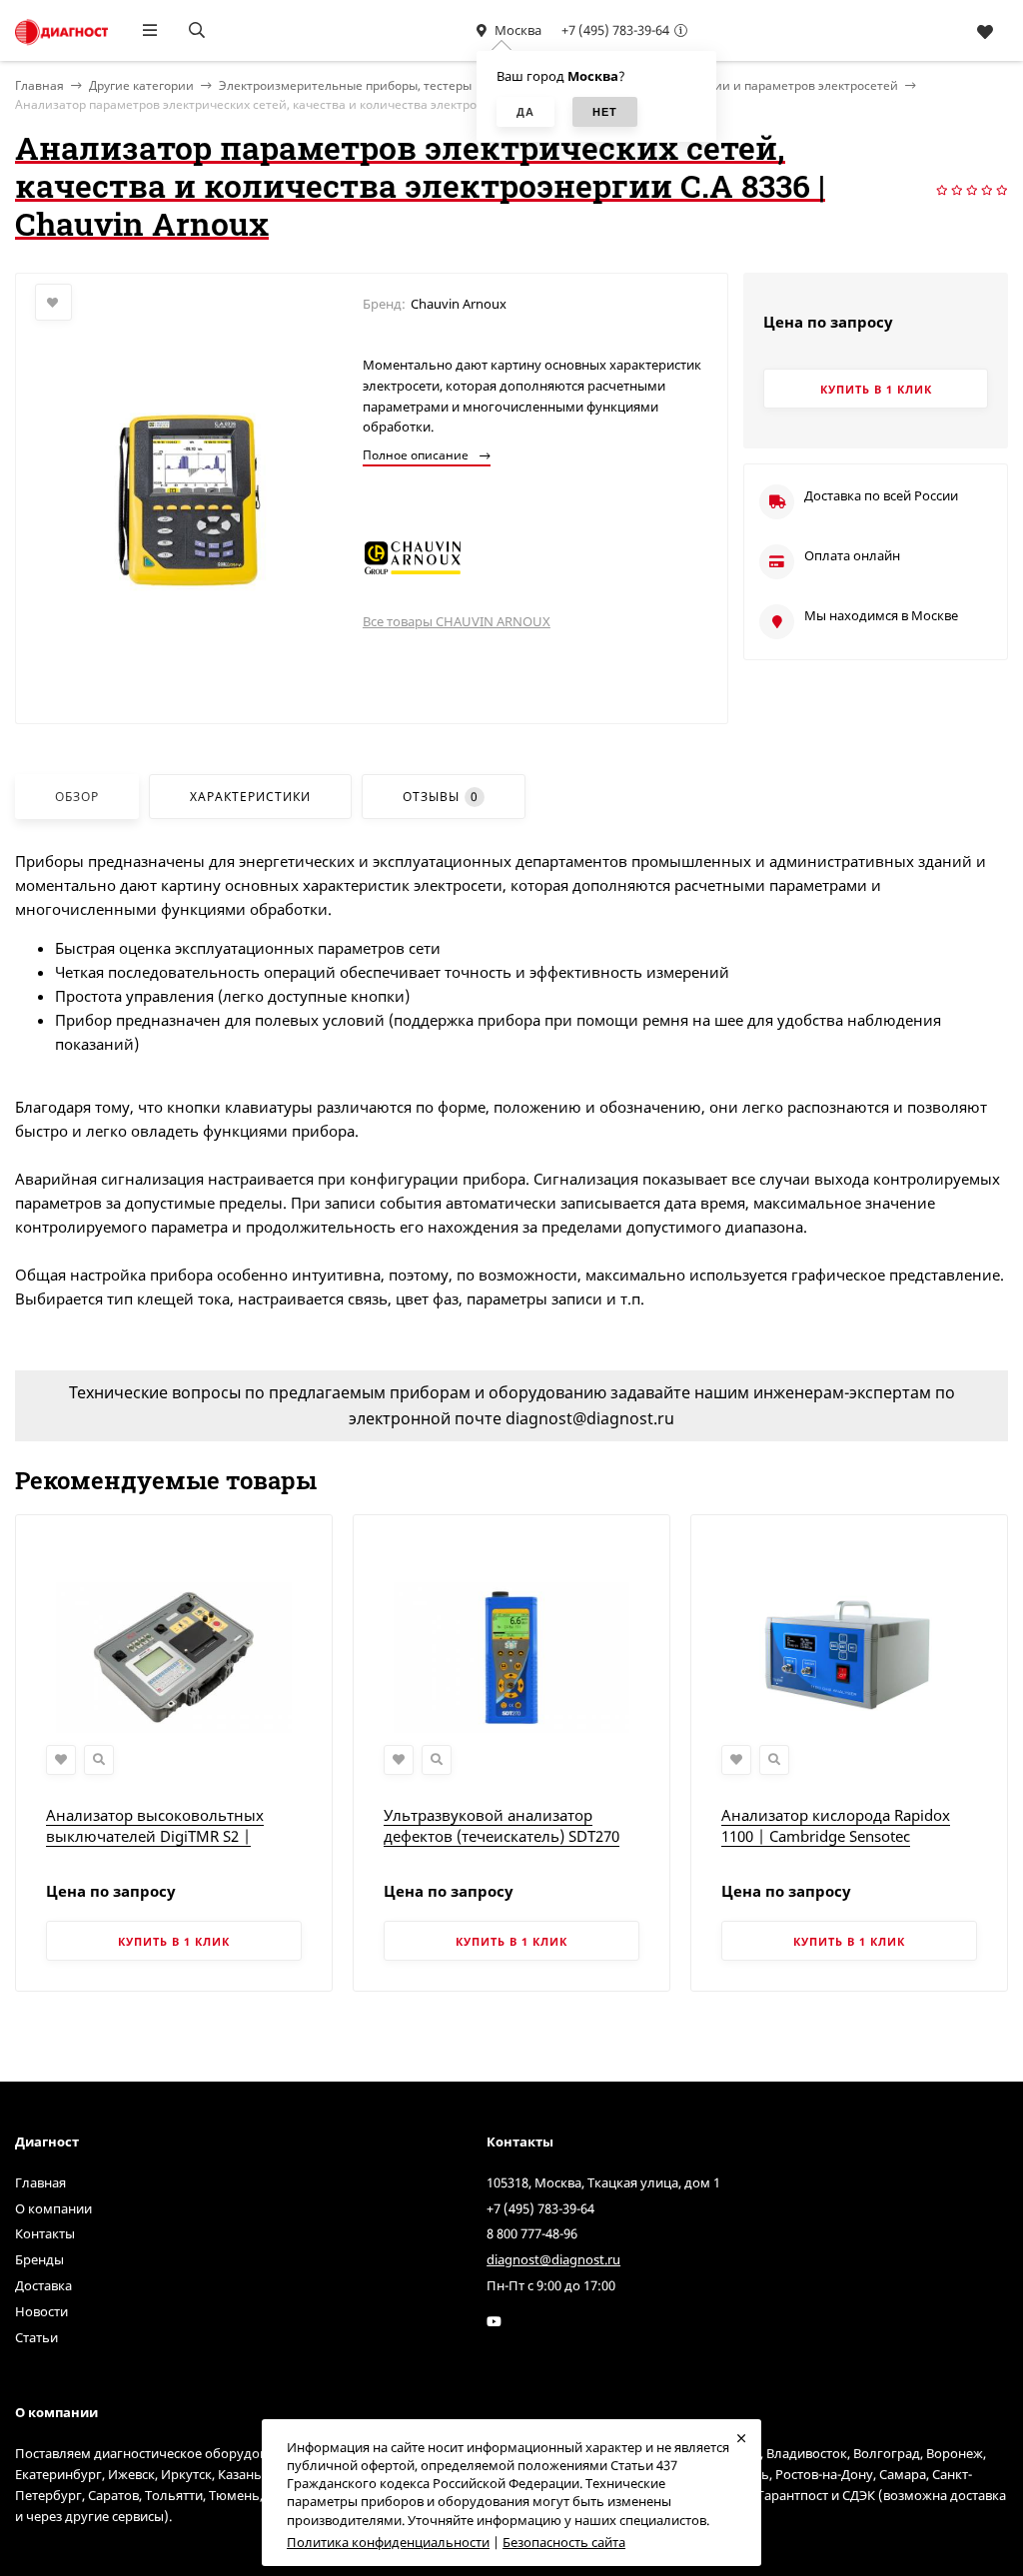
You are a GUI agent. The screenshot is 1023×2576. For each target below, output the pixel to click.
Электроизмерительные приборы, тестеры (345, 85)
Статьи (36, 2337)
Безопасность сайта (564, 2542)
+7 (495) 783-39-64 (615, 30)
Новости (41, 2311)
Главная (40, 2182)
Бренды (39, 2259)
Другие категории (141, 85)
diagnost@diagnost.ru (553, 2259)
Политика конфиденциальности (388, 2542)
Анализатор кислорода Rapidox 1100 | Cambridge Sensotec (836, 1825)
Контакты (45, 2233)
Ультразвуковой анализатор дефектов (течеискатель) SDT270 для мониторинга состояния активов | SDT (502, 1846)
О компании (53, 2208)
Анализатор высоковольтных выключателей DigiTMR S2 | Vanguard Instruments (155, 1836)
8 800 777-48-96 (532, 2233)
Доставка (43, 2285)
